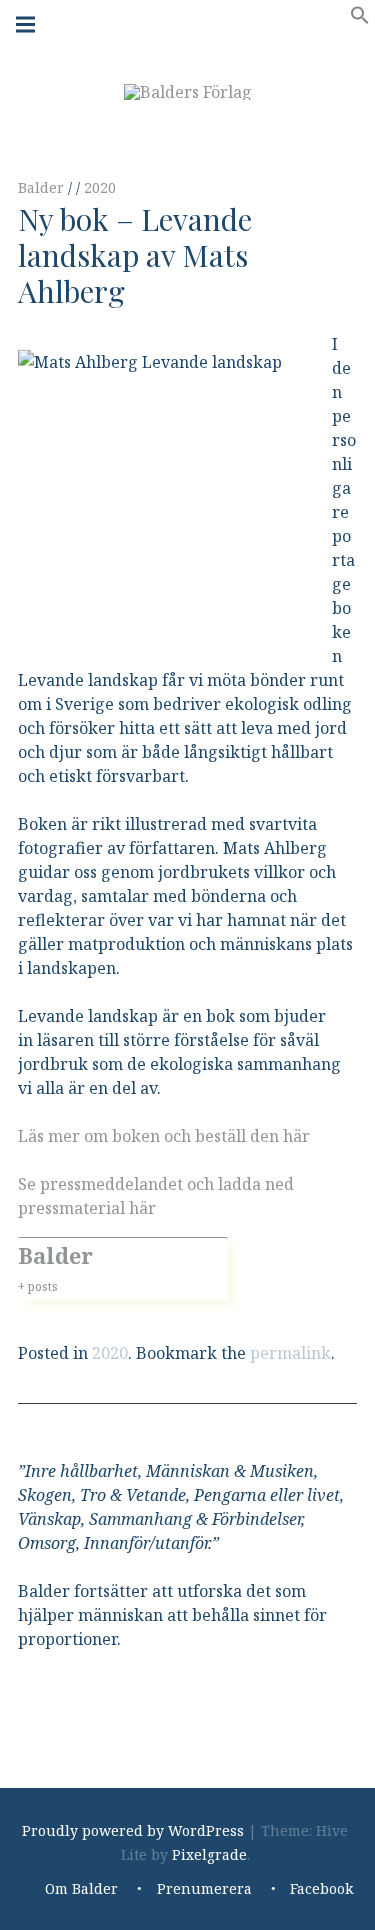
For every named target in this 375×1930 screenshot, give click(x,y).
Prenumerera (204, 1888)
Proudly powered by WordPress (133, 1830)
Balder (43, 187)
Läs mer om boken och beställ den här (164, 1136)
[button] (360, 19)
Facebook (321, 1888)
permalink (290, 1353)
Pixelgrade (209, 1854)
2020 (100, 187)
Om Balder (81, 1888)
